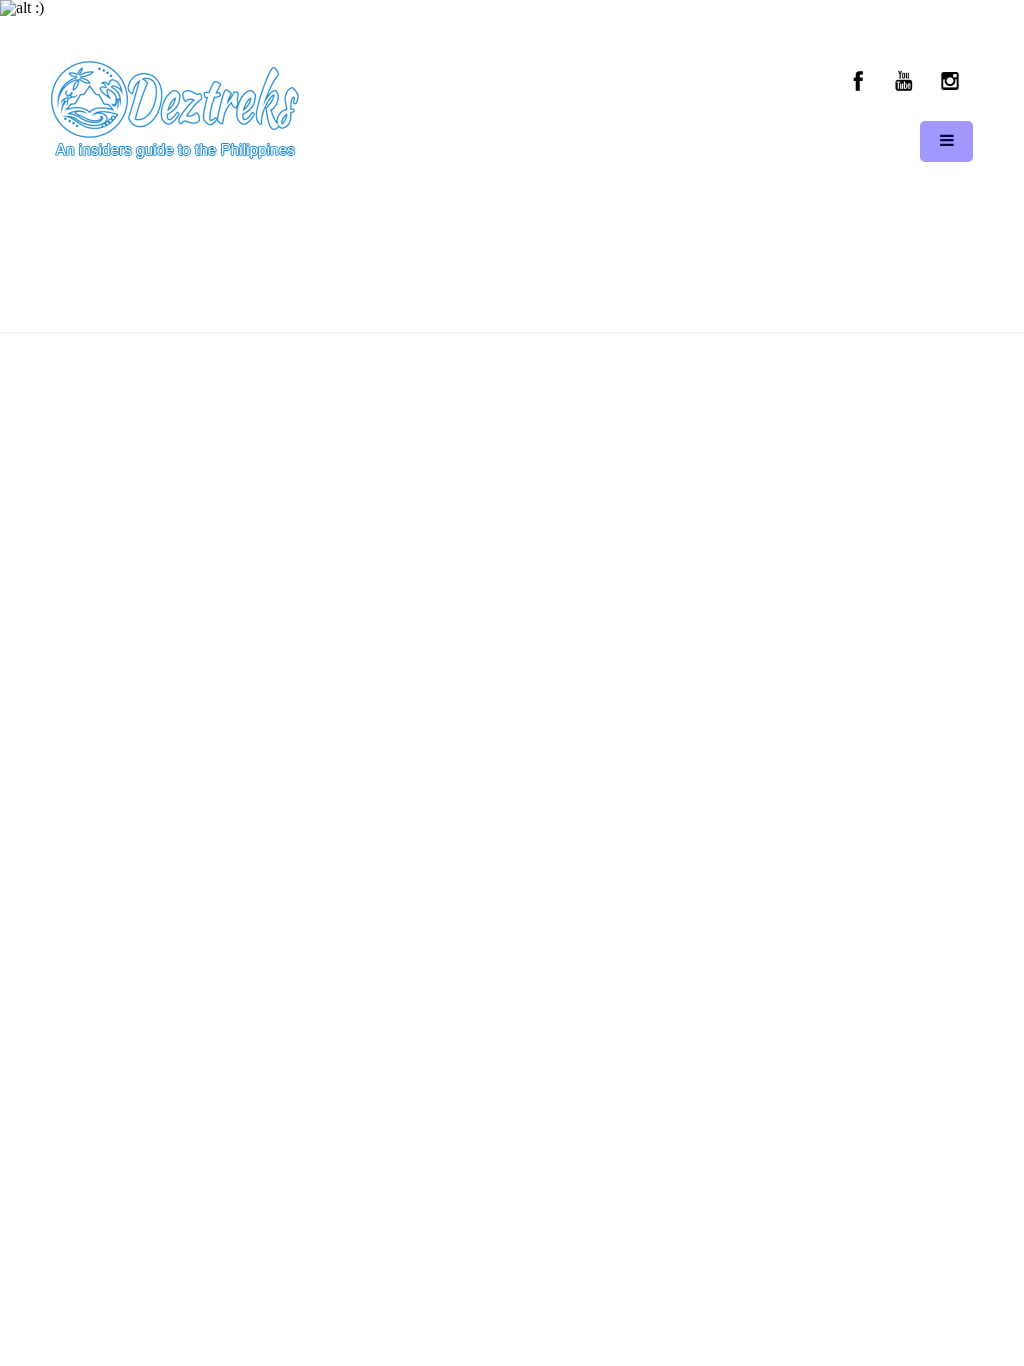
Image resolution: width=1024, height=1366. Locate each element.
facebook (859, 81)
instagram (949, 81)
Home (416, 253)
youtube (904, 81)
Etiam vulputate (558, 253)
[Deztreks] (175, 111)
